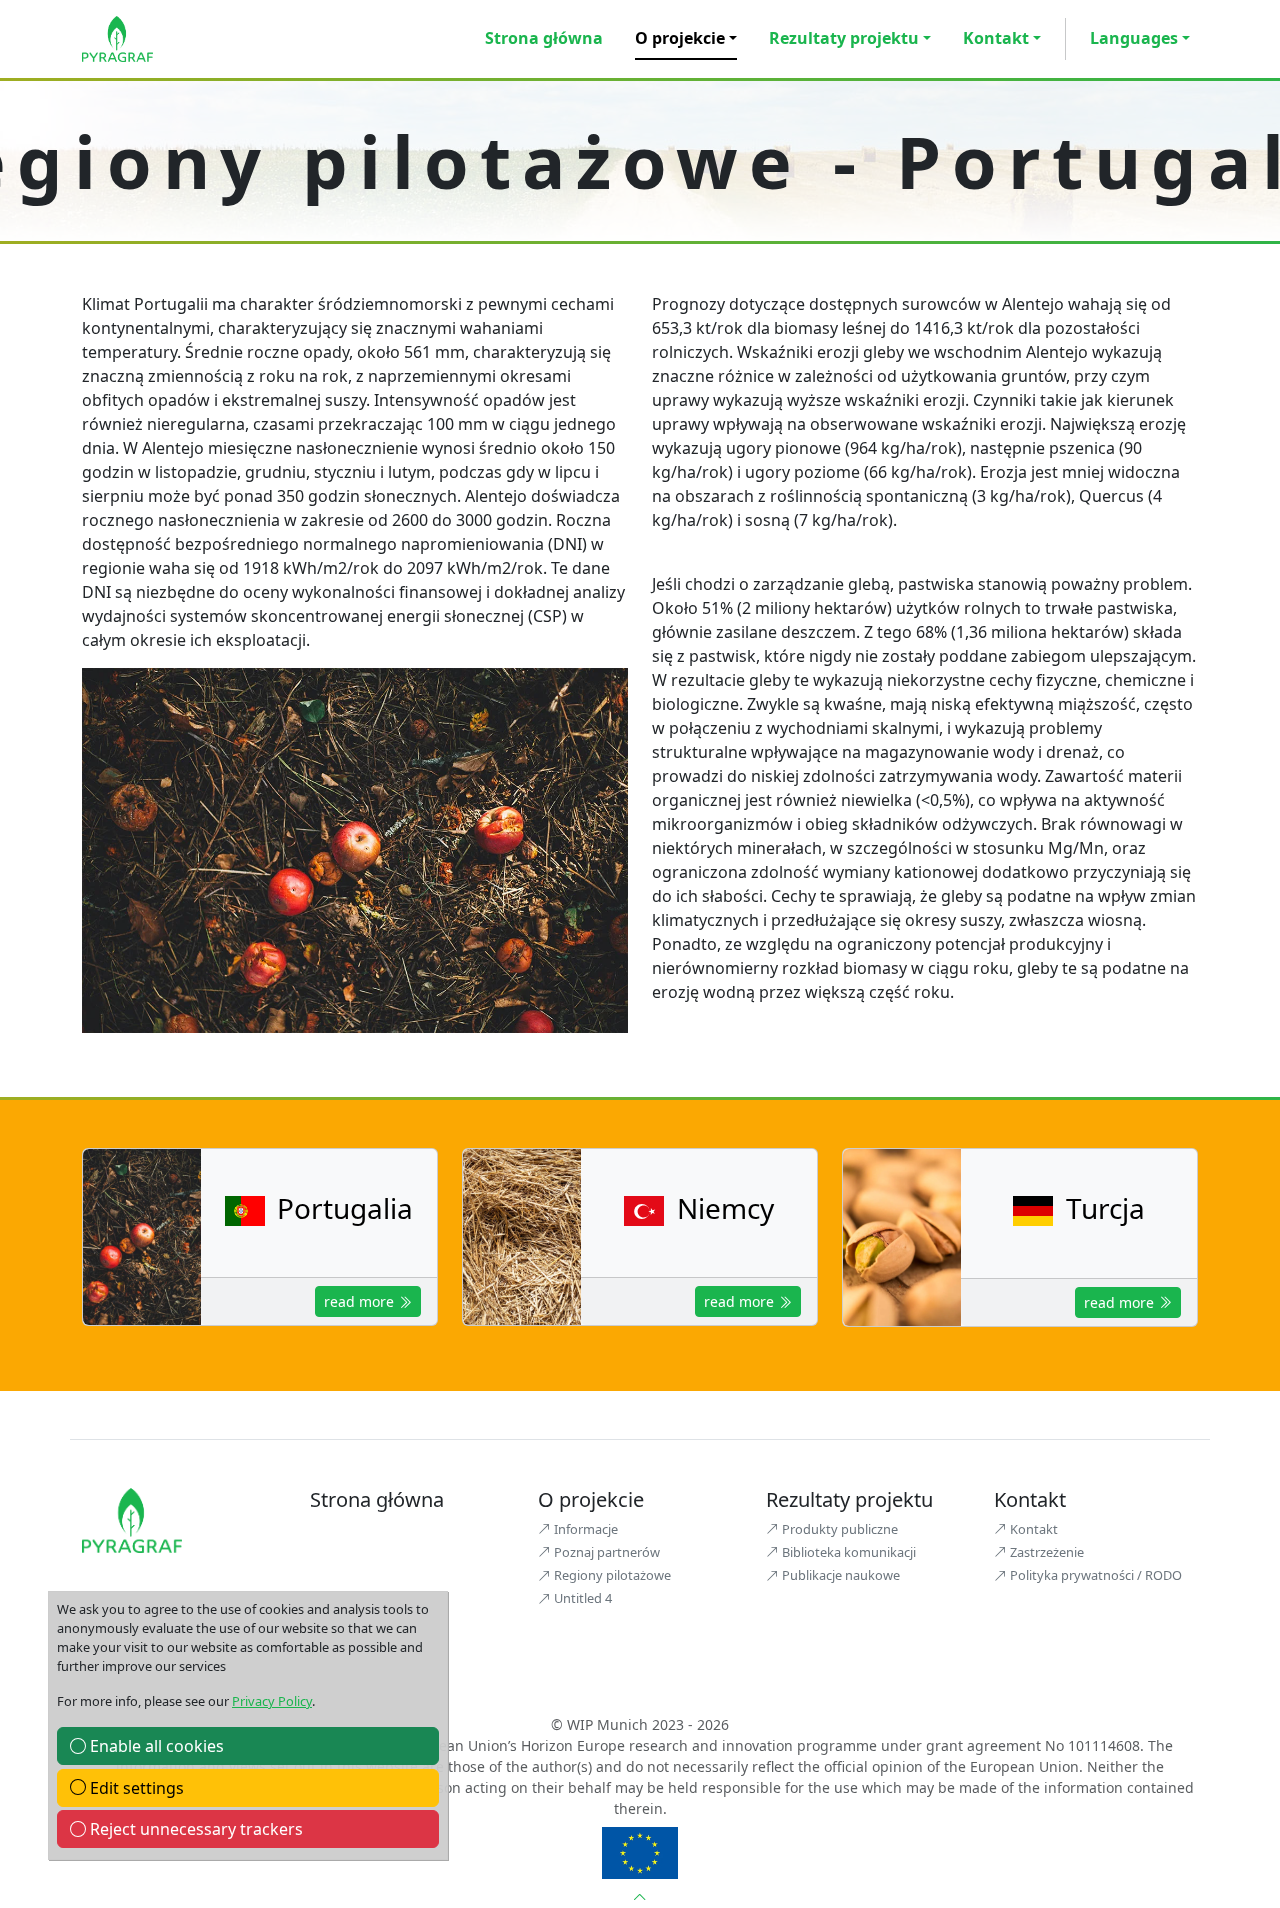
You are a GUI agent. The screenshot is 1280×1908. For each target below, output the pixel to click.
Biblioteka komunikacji (847, 1552)
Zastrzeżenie (1045, 1552)
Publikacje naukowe (839, 1575)
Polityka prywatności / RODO (1094, 1575)
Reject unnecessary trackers (194, 1829)
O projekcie (680, 38)
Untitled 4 (581, 1598)
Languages (1134, 38)
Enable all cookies (155, 1746)
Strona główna (544, 38)
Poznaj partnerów (605, 1552)
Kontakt (996, 38)
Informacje (584, 1529)
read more (361, 1301)
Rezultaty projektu (844, 38)
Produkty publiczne (838, 1529)
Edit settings (135, 1788)
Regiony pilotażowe (611, 1575)
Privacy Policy (272, 1701)
